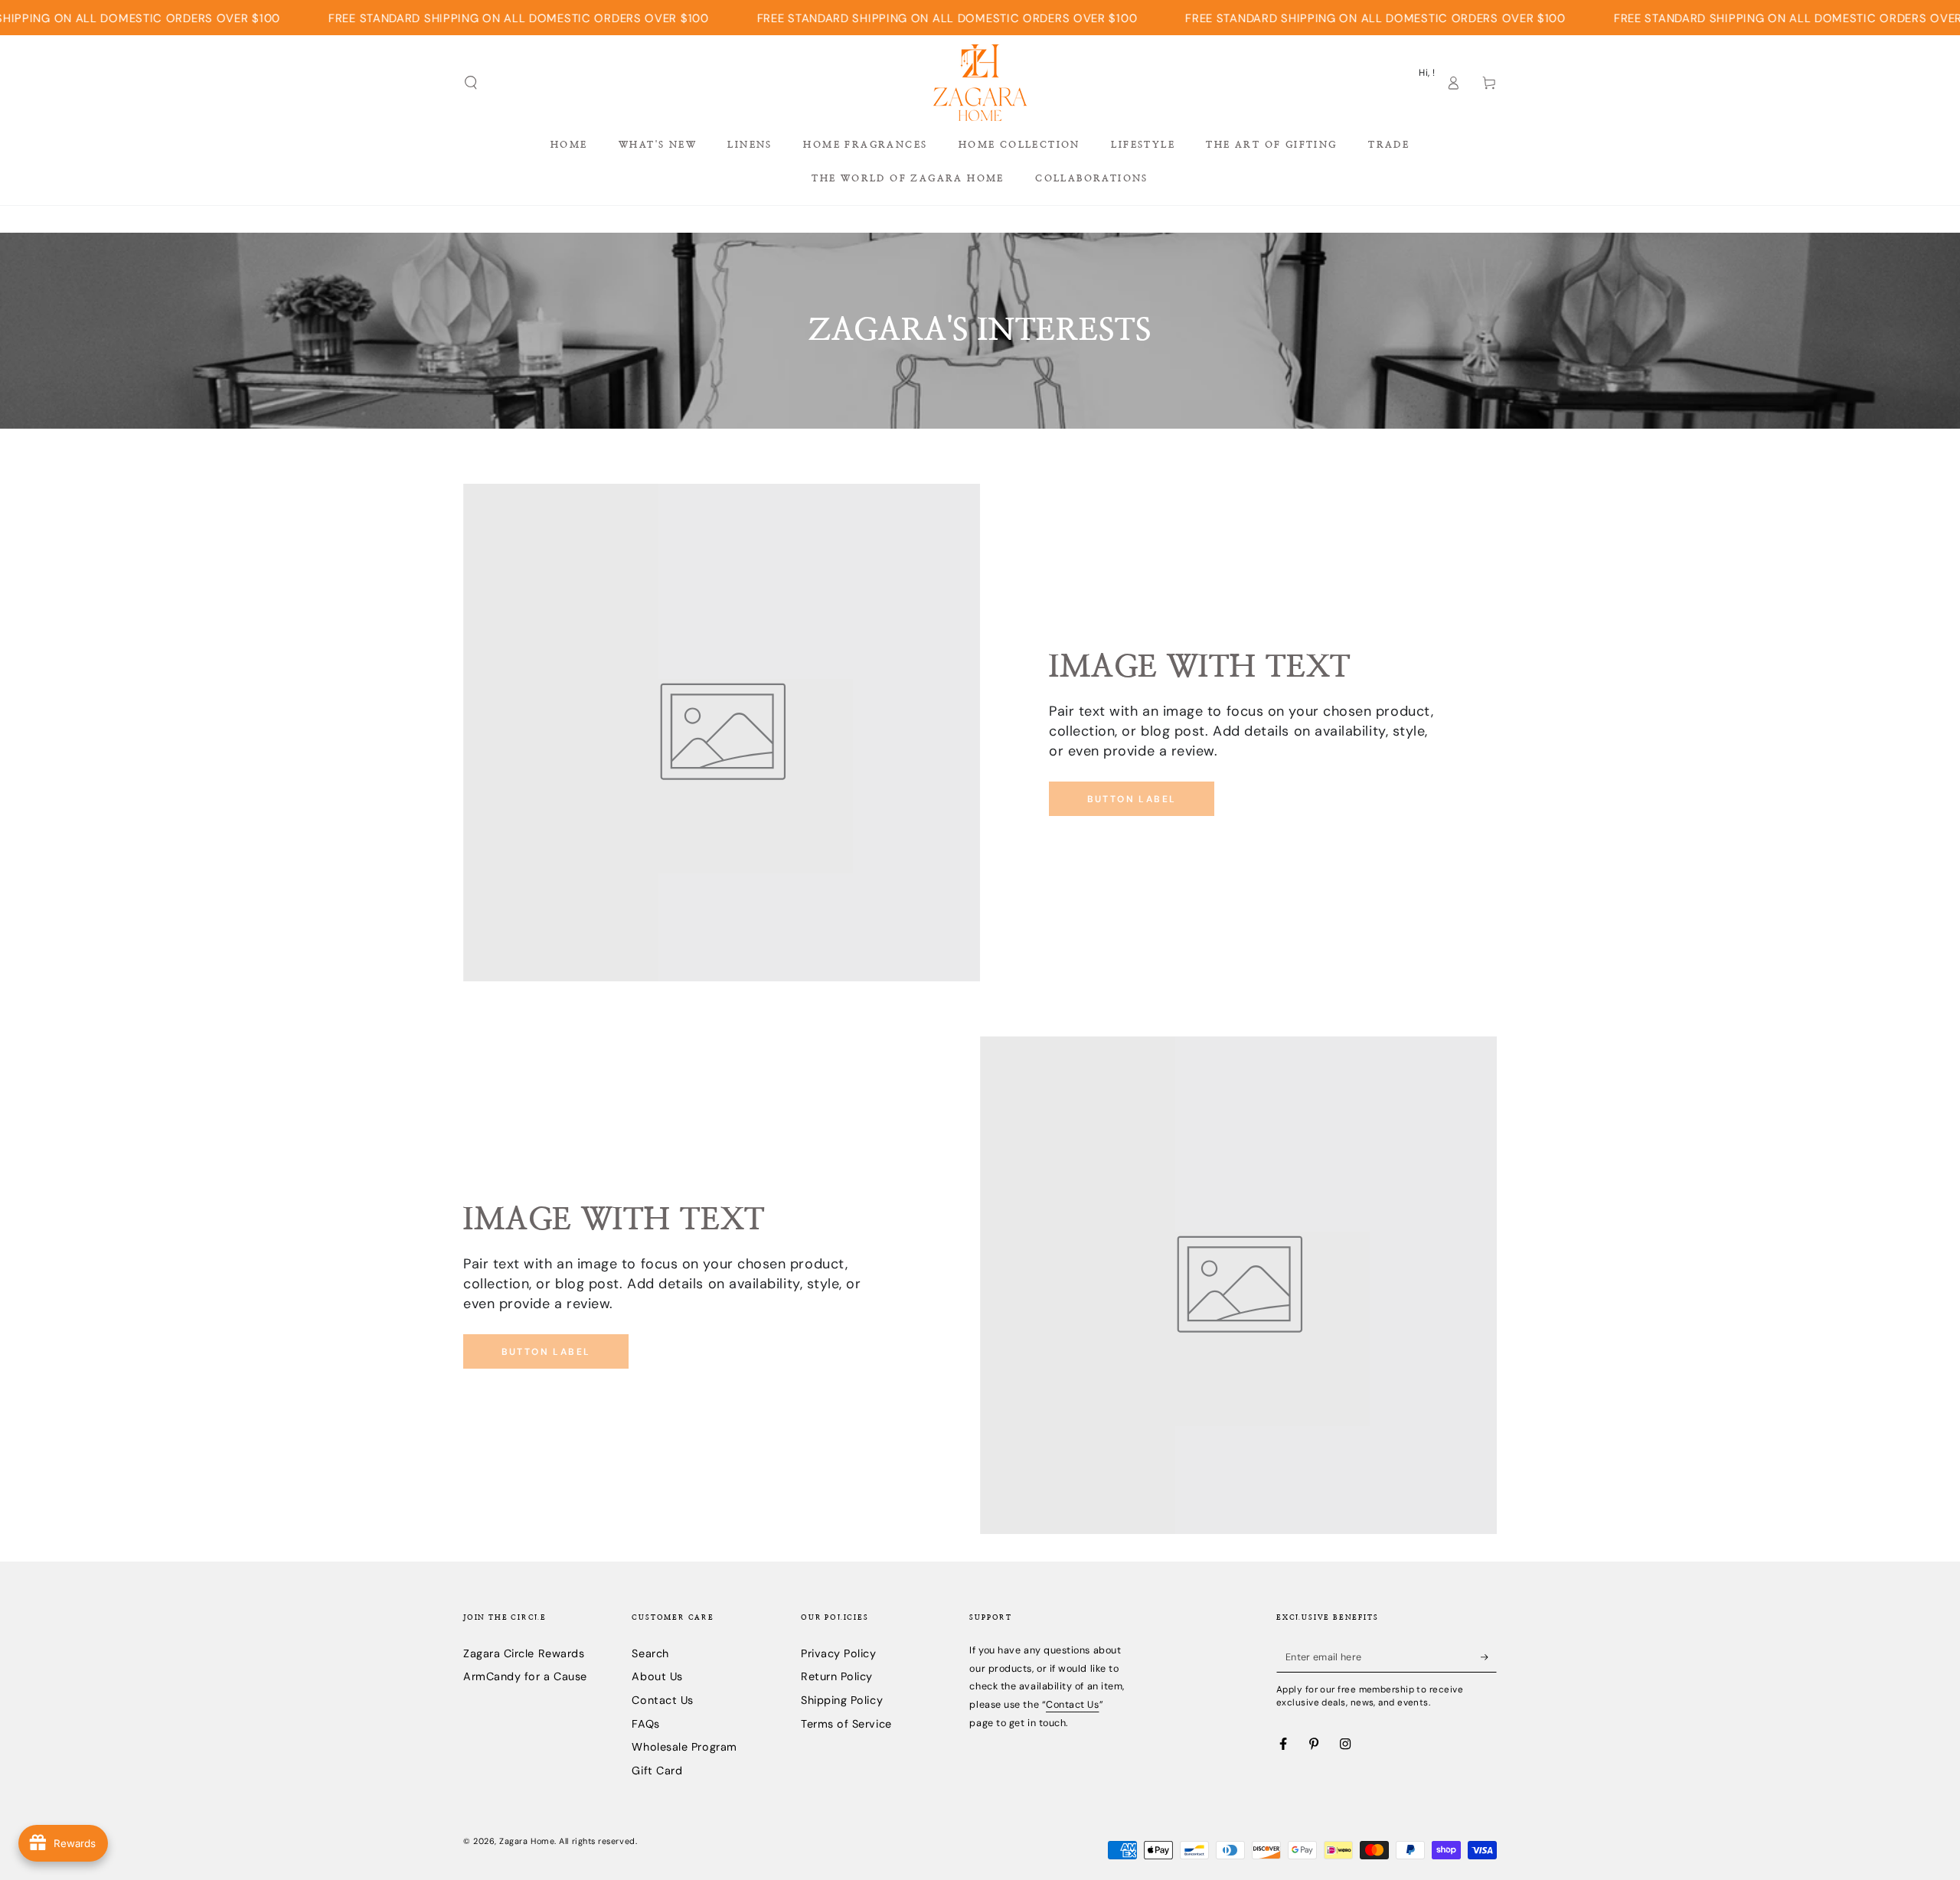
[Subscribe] (1489, 1657)
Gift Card (657, 1771)
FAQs (645, 1724)
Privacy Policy (839, 1653)
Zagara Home (527, 1841)
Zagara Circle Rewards (524, 1653)
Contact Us (662, 1700)
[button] (471, 83)
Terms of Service (846, 1724)
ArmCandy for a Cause (525, 1676)
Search (650, 1653)
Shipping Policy (842, 1700)
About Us (657, 1676)
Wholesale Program (684, 1747)
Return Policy (837, 1676)
